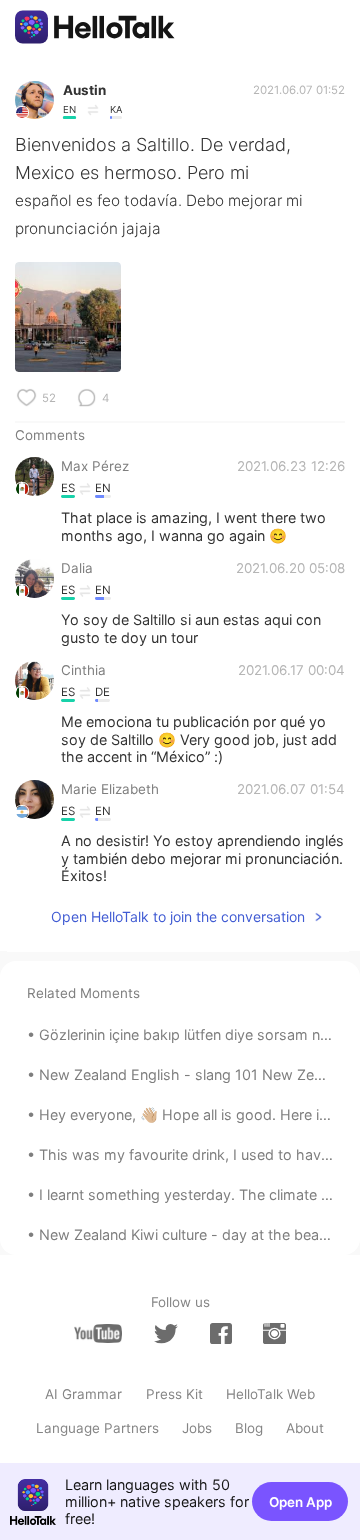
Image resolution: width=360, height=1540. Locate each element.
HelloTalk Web (270, 1394)
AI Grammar (83, 1394)
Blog (249, 1428)
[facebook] (221, 1333)
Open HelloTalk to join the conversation (178, 916)
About (305, 1428)
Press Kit (174, 1394)
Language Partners (97, 1428)
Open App (300, 1502)
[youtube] (98, 1333)
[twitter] (166, 1334)
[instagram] (274, 1333)
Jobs (197, 1428)
